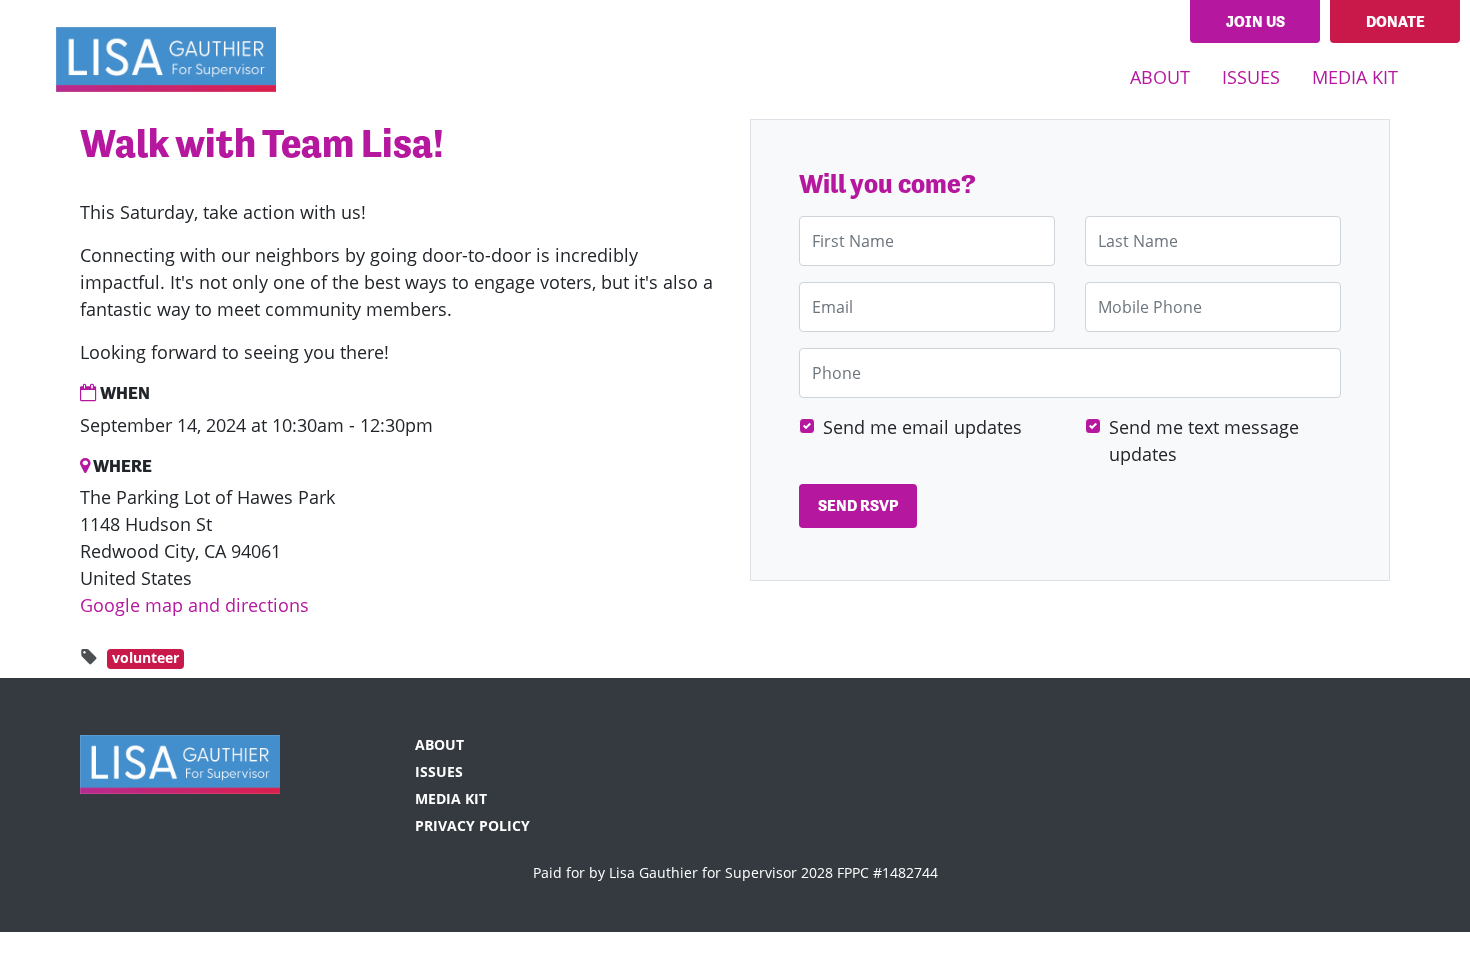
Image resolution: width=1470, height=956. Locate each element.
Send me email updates (922, 427)
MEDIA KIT (1355, 77)
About (1160, 77)
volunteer (145, 658)
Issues (1251, 77)
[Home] (166, 59)
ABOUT (439, 744)
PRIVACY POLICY (472, 825)
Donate (1395, 21)
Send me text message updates (1204, 440)
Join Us (1255, 21)
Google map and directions (194, 605)
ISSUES (439, 771)
